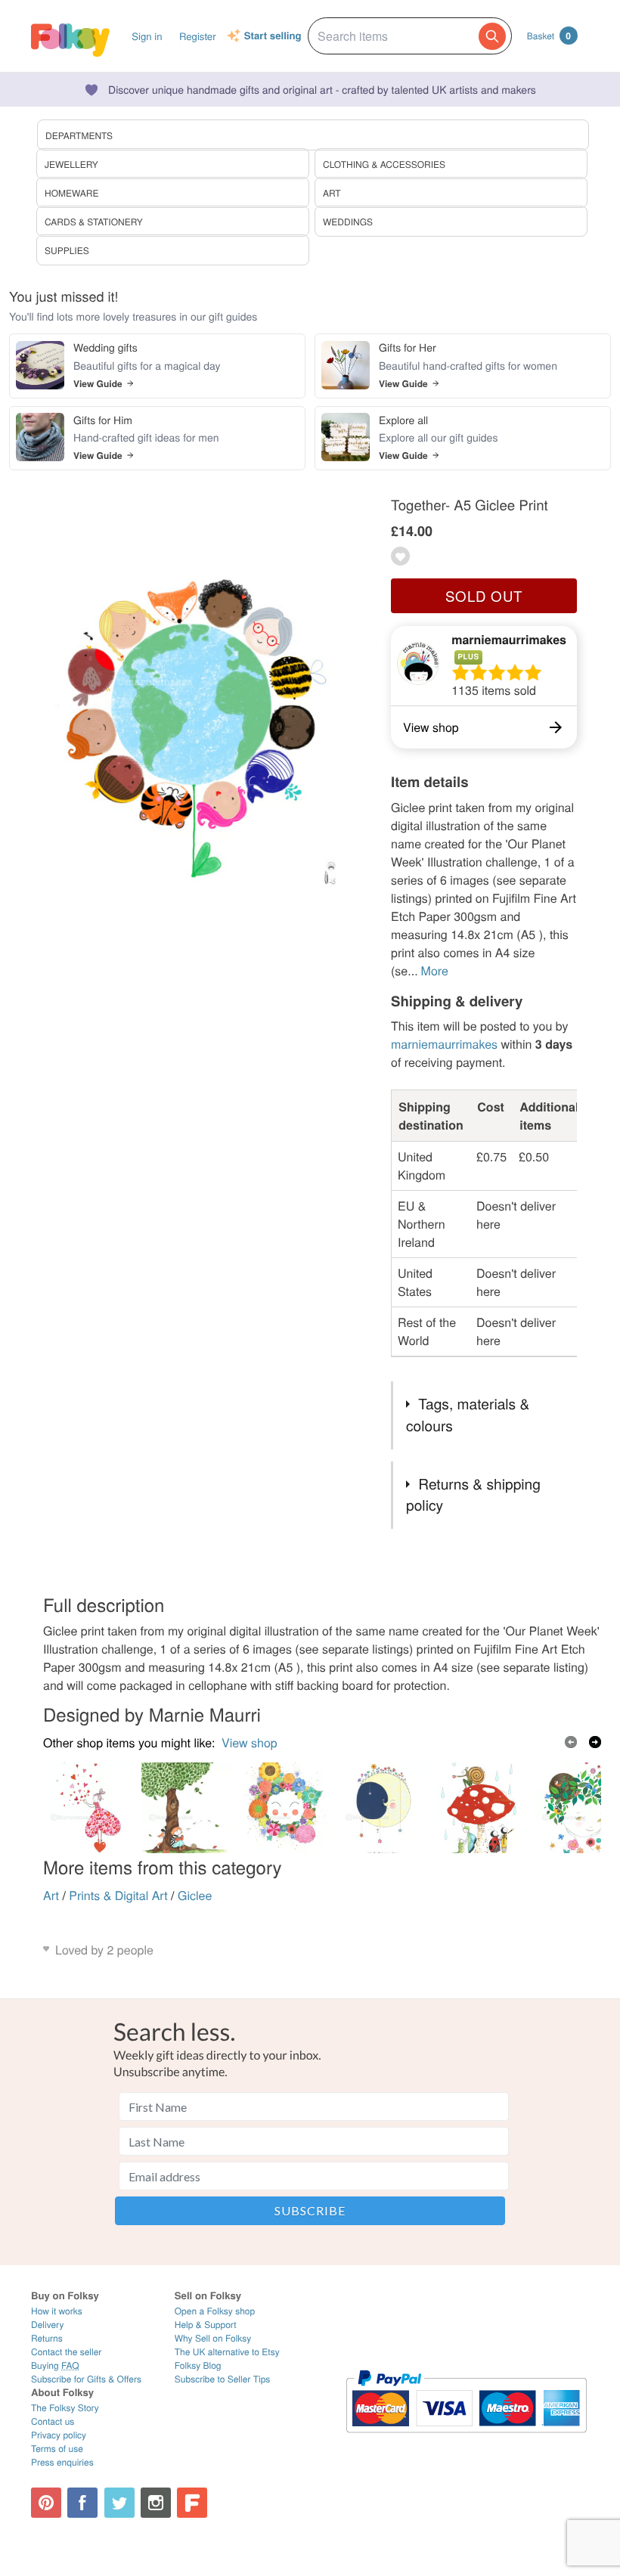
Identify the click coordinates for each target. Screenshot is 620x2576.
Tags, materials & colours (468, 1415)
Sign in (147, 36)
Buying (55, 2365)
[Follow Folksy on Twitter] (119, 2503)
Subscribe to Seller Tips (223, 2379)
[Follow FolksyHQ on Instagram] (156, 2503)
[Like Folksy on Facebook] (82, 2503)
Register (198, 36)
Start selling (273, 36)
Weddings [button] (348, 222)
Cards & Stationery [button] (94, 222)
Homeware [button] (71, 193)
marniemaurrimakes (509, 639)
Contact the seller (66, 2352)
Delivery (47, 2325)
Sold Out (484, 596)
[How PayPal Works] (466, 2440)
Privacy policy (59, 2435)
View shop (250, 1742)
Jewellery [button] (71, 164)
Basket (549, 36)
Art (51, 1895)
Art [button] (332, 193)
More (435, 970)
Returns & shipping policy (473, 1495)
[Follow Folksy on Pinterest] (46, 2503)
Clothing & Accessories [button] (384, 164)
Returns (47, 2338)
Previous (571, 1742)
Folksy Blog (198, 2365)
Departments (79, 136)
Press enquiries (62, 2462)
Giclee (195, 1895)
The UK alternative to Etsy (227, 2352)
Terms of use (57, 2449)
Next (595, 1742)
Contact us (53, 2421)
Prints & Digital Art (118, 1895)
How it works (57, 2311)
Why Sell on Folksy (213, 2338)
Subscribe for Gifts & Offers (86, 2379)
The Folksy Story (65, 2408)
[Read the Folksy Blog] (192, 2503)
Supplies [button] (67, 251)
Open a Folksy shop (215, 2311)
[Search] (492, 36)
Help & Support (206, 2325)
